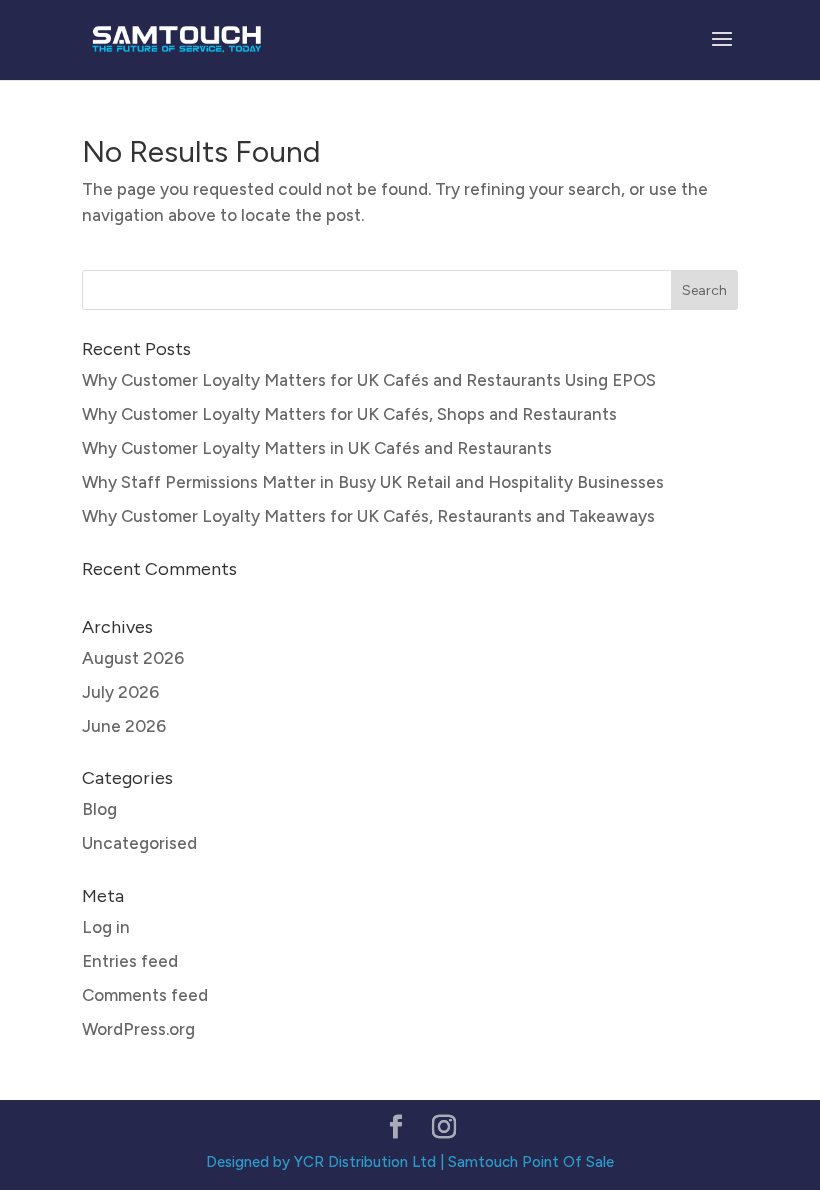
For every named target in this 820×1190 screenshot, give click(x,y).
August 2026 (133, 658)
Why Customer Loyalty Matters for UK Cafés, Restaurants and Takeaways (368, 516)
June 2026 (124, 726)
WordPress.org (138, 1029)
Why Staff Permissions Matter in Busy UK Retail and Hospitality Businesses (373, 482)
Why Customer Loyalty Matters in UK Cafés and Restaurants (317, 448)
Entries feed (130, 961)
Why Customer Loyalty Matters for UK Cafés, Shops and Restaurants (349, 414)
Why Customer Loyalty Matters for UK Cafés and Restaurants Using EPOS (369, 380)
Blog (99, 809)
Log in (106, 927)
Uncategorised (139, 843)
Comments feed (145, 995)
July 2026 (120, 692)
